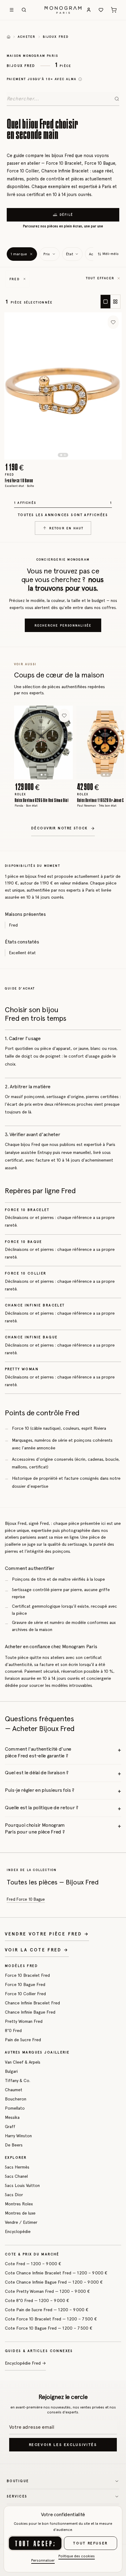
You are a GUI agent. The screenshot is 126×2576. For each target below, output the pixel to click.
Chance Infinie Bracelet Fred (32, 2003)
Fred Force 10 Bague (26, 1899)
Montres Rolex (19, 2204)
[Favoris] (101, 10)
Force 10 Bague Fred (25, 1984)
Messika (12, 2117)
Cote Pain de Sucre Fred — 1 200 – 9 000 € (47, 2310)
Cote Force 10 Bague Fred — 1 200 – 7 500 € (49, 2328)
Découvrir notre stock (60, 828)
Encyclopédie (18, 2231)
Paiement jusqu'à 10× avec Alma (42, 79)
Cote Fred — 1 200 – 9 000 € (33, 2264)
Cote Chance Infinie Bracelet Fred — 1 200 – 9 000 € (56, 2273)
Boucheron (16, 2099)
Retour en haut (67, 528)
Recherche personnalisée (63, 625)
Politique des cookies (77, 2556)
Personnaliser (43, 2560)
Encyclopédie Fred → (25, 2363)
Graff (10, 2127)
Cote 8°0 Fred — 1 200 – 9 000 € (37, 2300)
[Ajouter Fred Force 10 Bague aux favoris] (113, 322)
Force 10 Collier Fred (25, 1994)
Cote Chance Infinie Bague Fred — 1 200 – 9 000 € (54, 2282)
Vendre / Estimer (21, 2222)
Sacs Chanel (16, 2176)
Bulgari (11, 2071)
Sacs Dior (14, 2195)
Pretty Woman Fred (24, 2021)
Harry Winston (18, 2136)
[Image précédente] (24, 386)
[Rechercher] (24, 10)
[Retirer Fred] (24, 279)
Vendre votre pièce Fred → (47, 1934)
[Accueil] (9, 37)
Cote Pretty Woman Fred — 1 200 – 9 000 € (47, 2291)
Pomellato (15, 2108)
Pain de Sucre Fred (23, 2040)
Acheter (27, 37)
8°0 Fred (13, 2030)
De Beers (14, 2145)
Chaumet (14, 2090)
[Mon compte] (89, 10)
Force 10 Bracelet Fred (27, 1975)
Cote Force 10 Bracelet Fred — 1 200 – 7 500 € (51, 2319)
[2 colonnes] (115, 302)
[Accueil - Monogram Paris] (63, 10)
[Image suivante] (102, 386)
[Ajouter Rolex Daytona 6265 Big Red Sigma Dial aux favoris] (64, 715)
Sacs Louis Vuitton (22, 2185)
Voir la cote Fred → (37, 1950)
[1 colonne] (106, 302)
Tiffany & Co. (18, 2080)
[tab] (61, 455)
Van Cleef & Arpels (23, 2062)
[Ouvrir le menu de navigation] (12, 10)
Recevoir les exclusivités (63, 2445)
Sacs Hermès (17, 2167)
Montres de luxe (20, 2213)
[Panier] (114, 10)
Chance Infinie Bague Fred (30, 2012)
